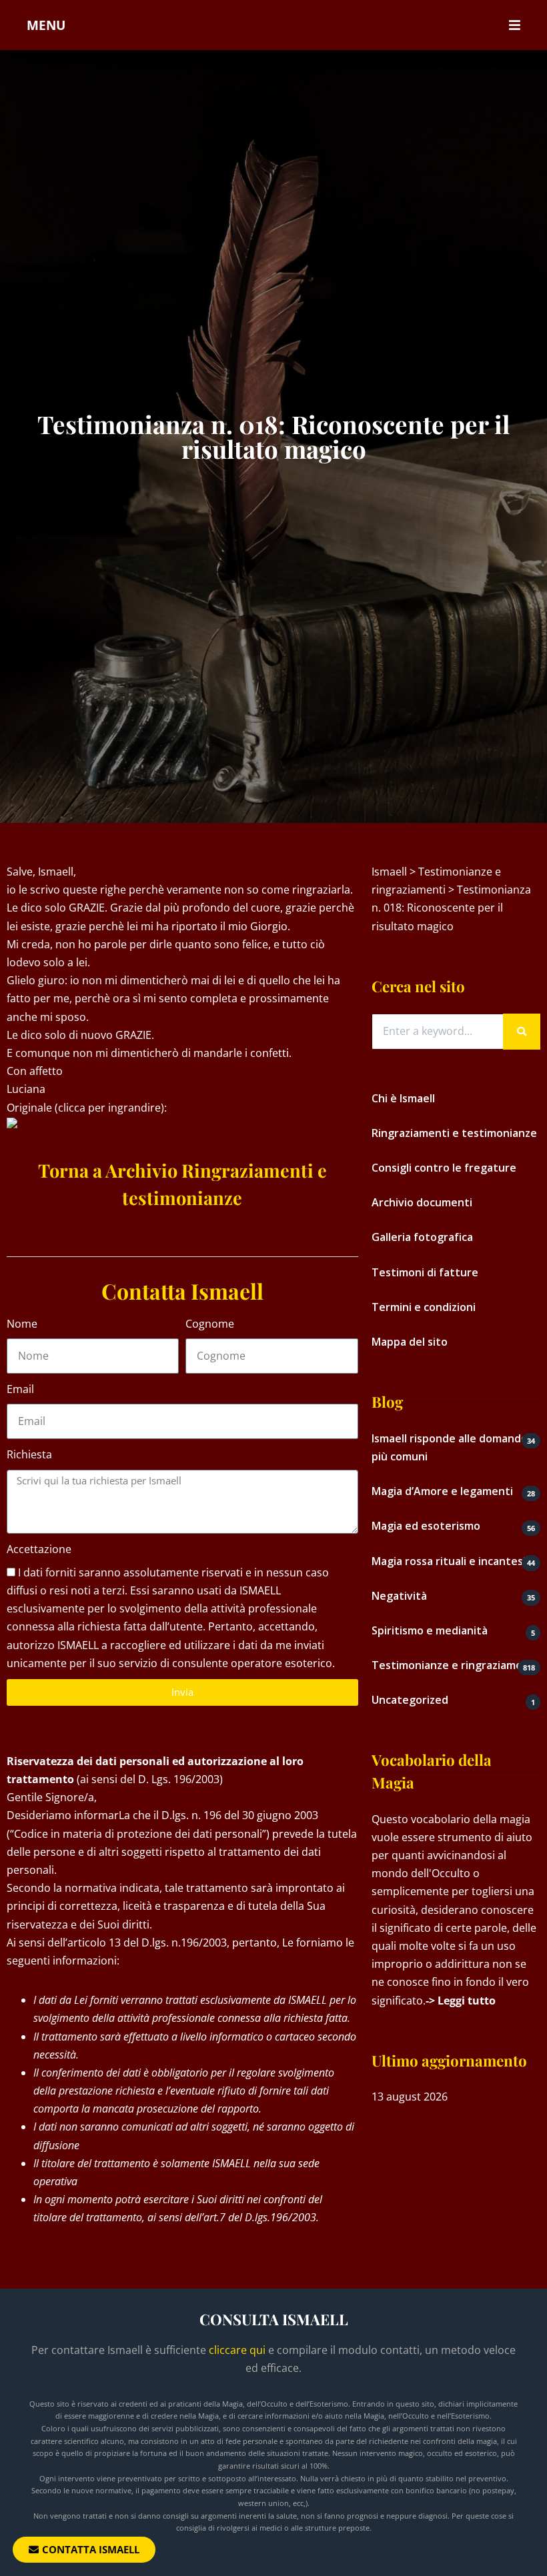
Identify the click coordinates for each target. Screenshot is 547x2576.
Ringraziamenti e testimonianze (454, 1133)
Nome (22, 1324)
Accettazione (39, 1549)
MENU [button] (46, 25)
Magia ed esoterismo (426, 1526)
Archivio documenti (422, 1202)
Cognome (210, 1324)
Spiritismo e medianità (430, 1630)
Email (20, 1389)
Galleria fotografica (422, 1237)
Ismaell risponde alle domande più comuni (450, 1447)
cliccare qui (237, 2350)
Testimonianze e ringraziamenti (454, 1665)
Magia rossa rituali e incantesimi (455, 1561)
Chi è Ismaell (403, 1098)
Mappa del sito (410, 1342)
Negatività (399, 1596)
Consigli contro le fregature (444, 1168)
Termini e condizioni (424, 1307)
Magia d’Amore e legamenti (442, 1491)
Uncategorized (410, 1700)
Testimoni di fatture (425, 1272)
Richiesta (29, 1454)
